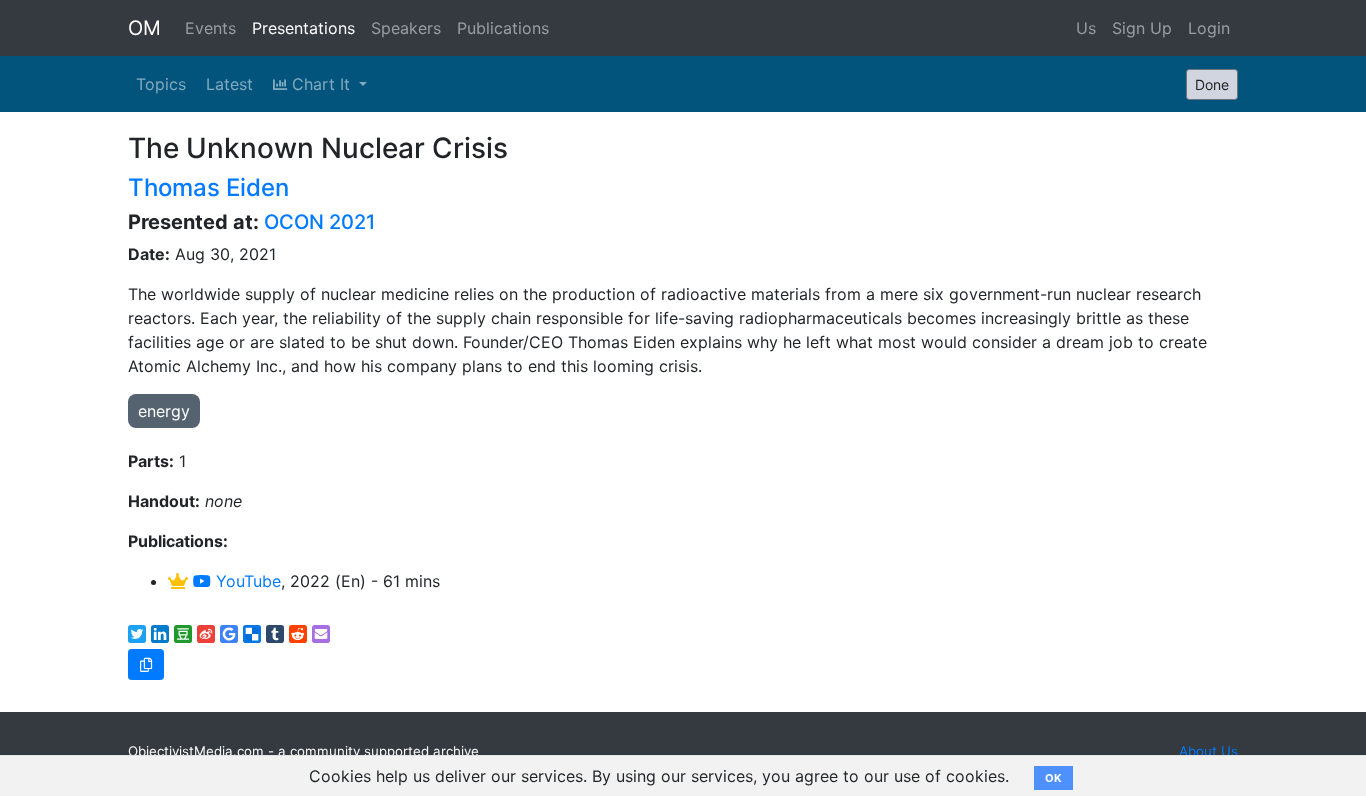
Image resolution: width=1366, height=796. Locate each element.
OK (1053, 778)
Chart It (321, 84)
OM (144, 28)
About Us (1208, 751)
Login (1209, 28)
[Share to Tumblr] (275, 634)
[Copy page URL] (146, 664)
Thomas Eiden (208, 187)
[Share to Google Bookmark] (229, 634)
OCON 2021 (319, 222)
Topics (161, 84)
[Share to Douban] (183, 634)
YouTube (246, 581)
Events (210, 28)
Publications (503, 28)
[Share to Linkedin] (160, 634)
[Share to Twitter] (137, 634)
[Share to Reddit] (298, 634)
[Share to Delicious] (252, 634)
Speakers (406, 28)
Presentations (303, 28)
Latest (229, 84)
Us (1086, 28)
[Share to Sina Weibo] (206, 634)
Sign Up (1142, 28)
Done (1212, 84)
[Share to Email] (321, 634)
